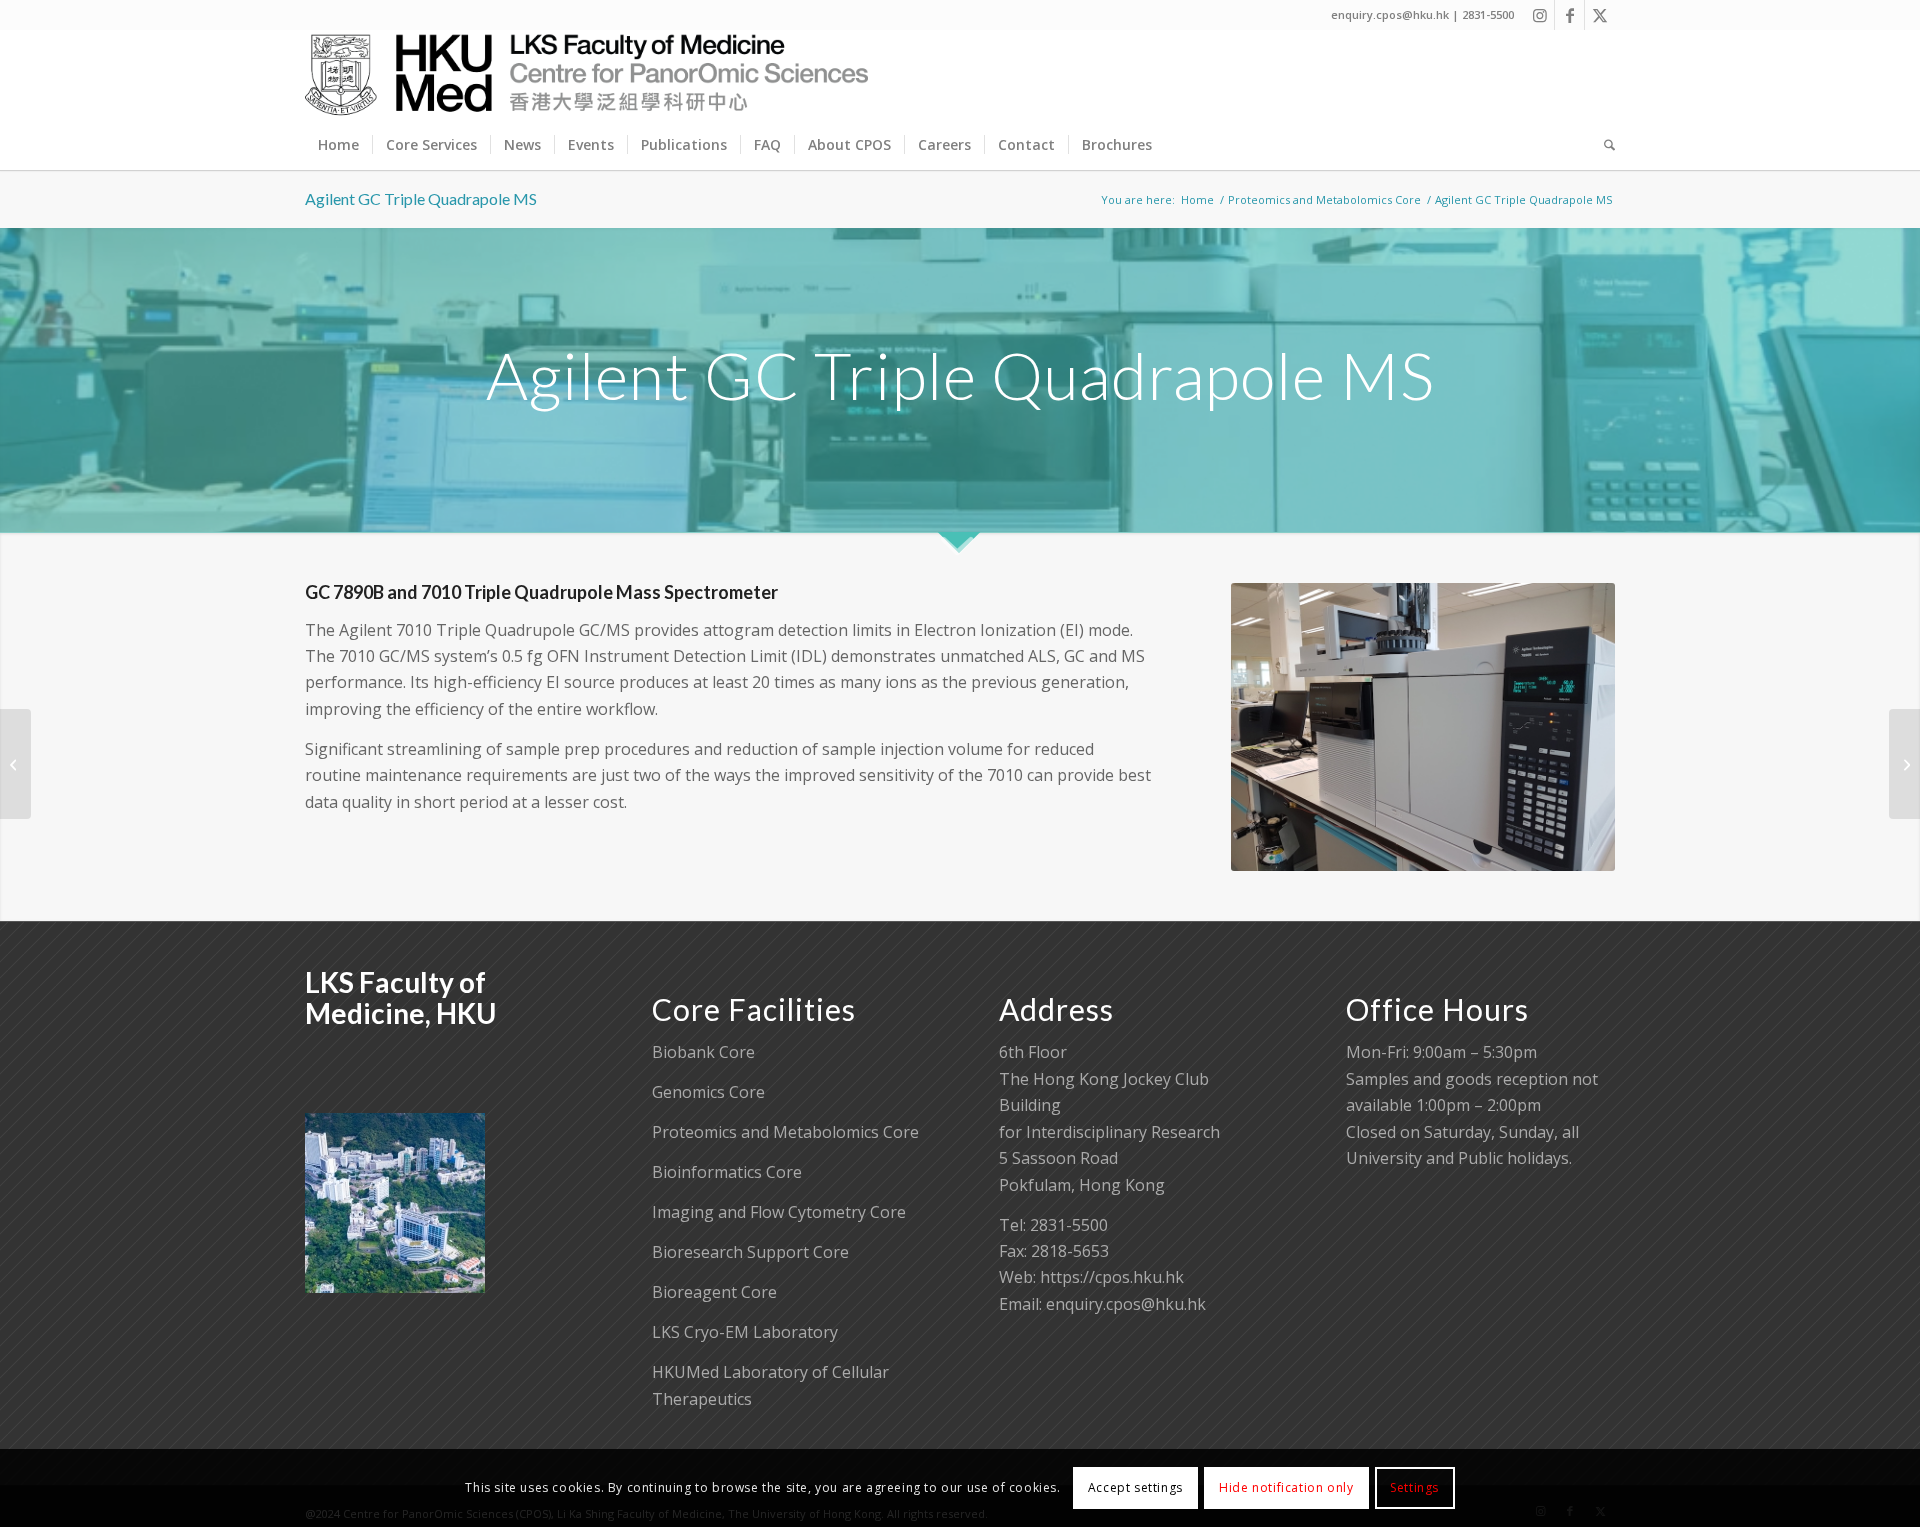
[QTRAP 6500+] (1904, 764)
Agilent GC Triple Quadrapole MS (421, 198)
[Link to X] (1600, 15)
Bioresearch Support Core (750, 1252)
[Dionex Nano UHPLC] (15, 764)
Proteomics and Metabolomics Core (785, 1132)
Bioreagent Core (714, 1292)
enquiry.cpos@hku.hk (1126, 1304)
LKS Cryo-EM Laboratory (745, 1332)
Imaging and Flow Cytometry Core (779, 1212)
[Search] (1603, 145)
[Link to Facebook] (1569, 15)
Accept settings (1135, 1487)
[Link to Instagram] (1539, 15)
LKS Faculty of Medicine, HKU (400, 997)
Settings (1414, 1487)
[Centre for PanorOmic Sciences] (586, 75)
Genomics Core (708, 1092)
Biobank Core (703, 1052)
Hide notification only (1286, 1487)
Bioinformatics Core (727, 1172)
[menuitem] (338, 145)
